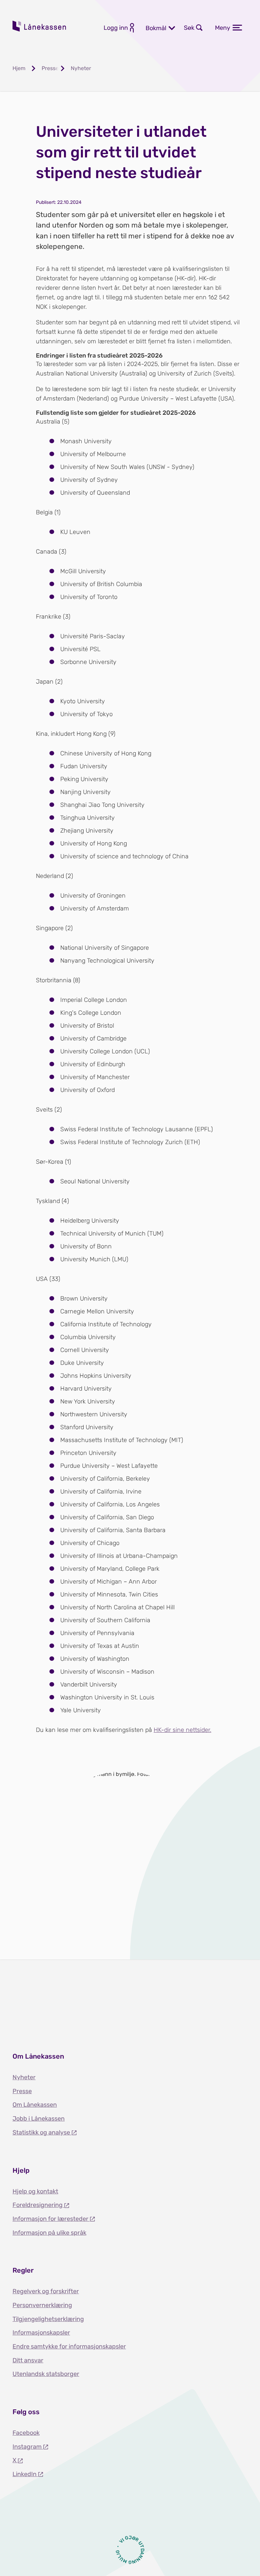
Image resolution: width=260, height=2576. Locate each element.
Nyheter (24, 2077)
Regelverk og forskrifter (46, 2291)
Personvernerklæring (42, 2305)
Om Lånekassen (35, 2105)
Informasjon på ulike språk (49, 2233)
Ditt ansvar (28, 2360)
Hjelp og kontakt (35, 2191)
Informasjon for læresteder (51, 2219)
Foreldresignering (38, 2205)
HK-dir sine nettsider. (182, 1730)
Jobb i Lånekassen (39, 2119)
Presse (22, 2091)
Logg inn (116, 28)
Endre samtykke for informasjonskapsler (69, 2346)
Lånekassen (40, 26)
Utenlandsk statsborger (46, 2374)
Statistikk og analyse (42, 2132)
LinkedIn (25, 2474)
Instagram (28, 2447)
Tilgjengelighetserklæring (48, 2319)
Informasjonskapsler (41, 2333)
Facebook (26, 2433)
